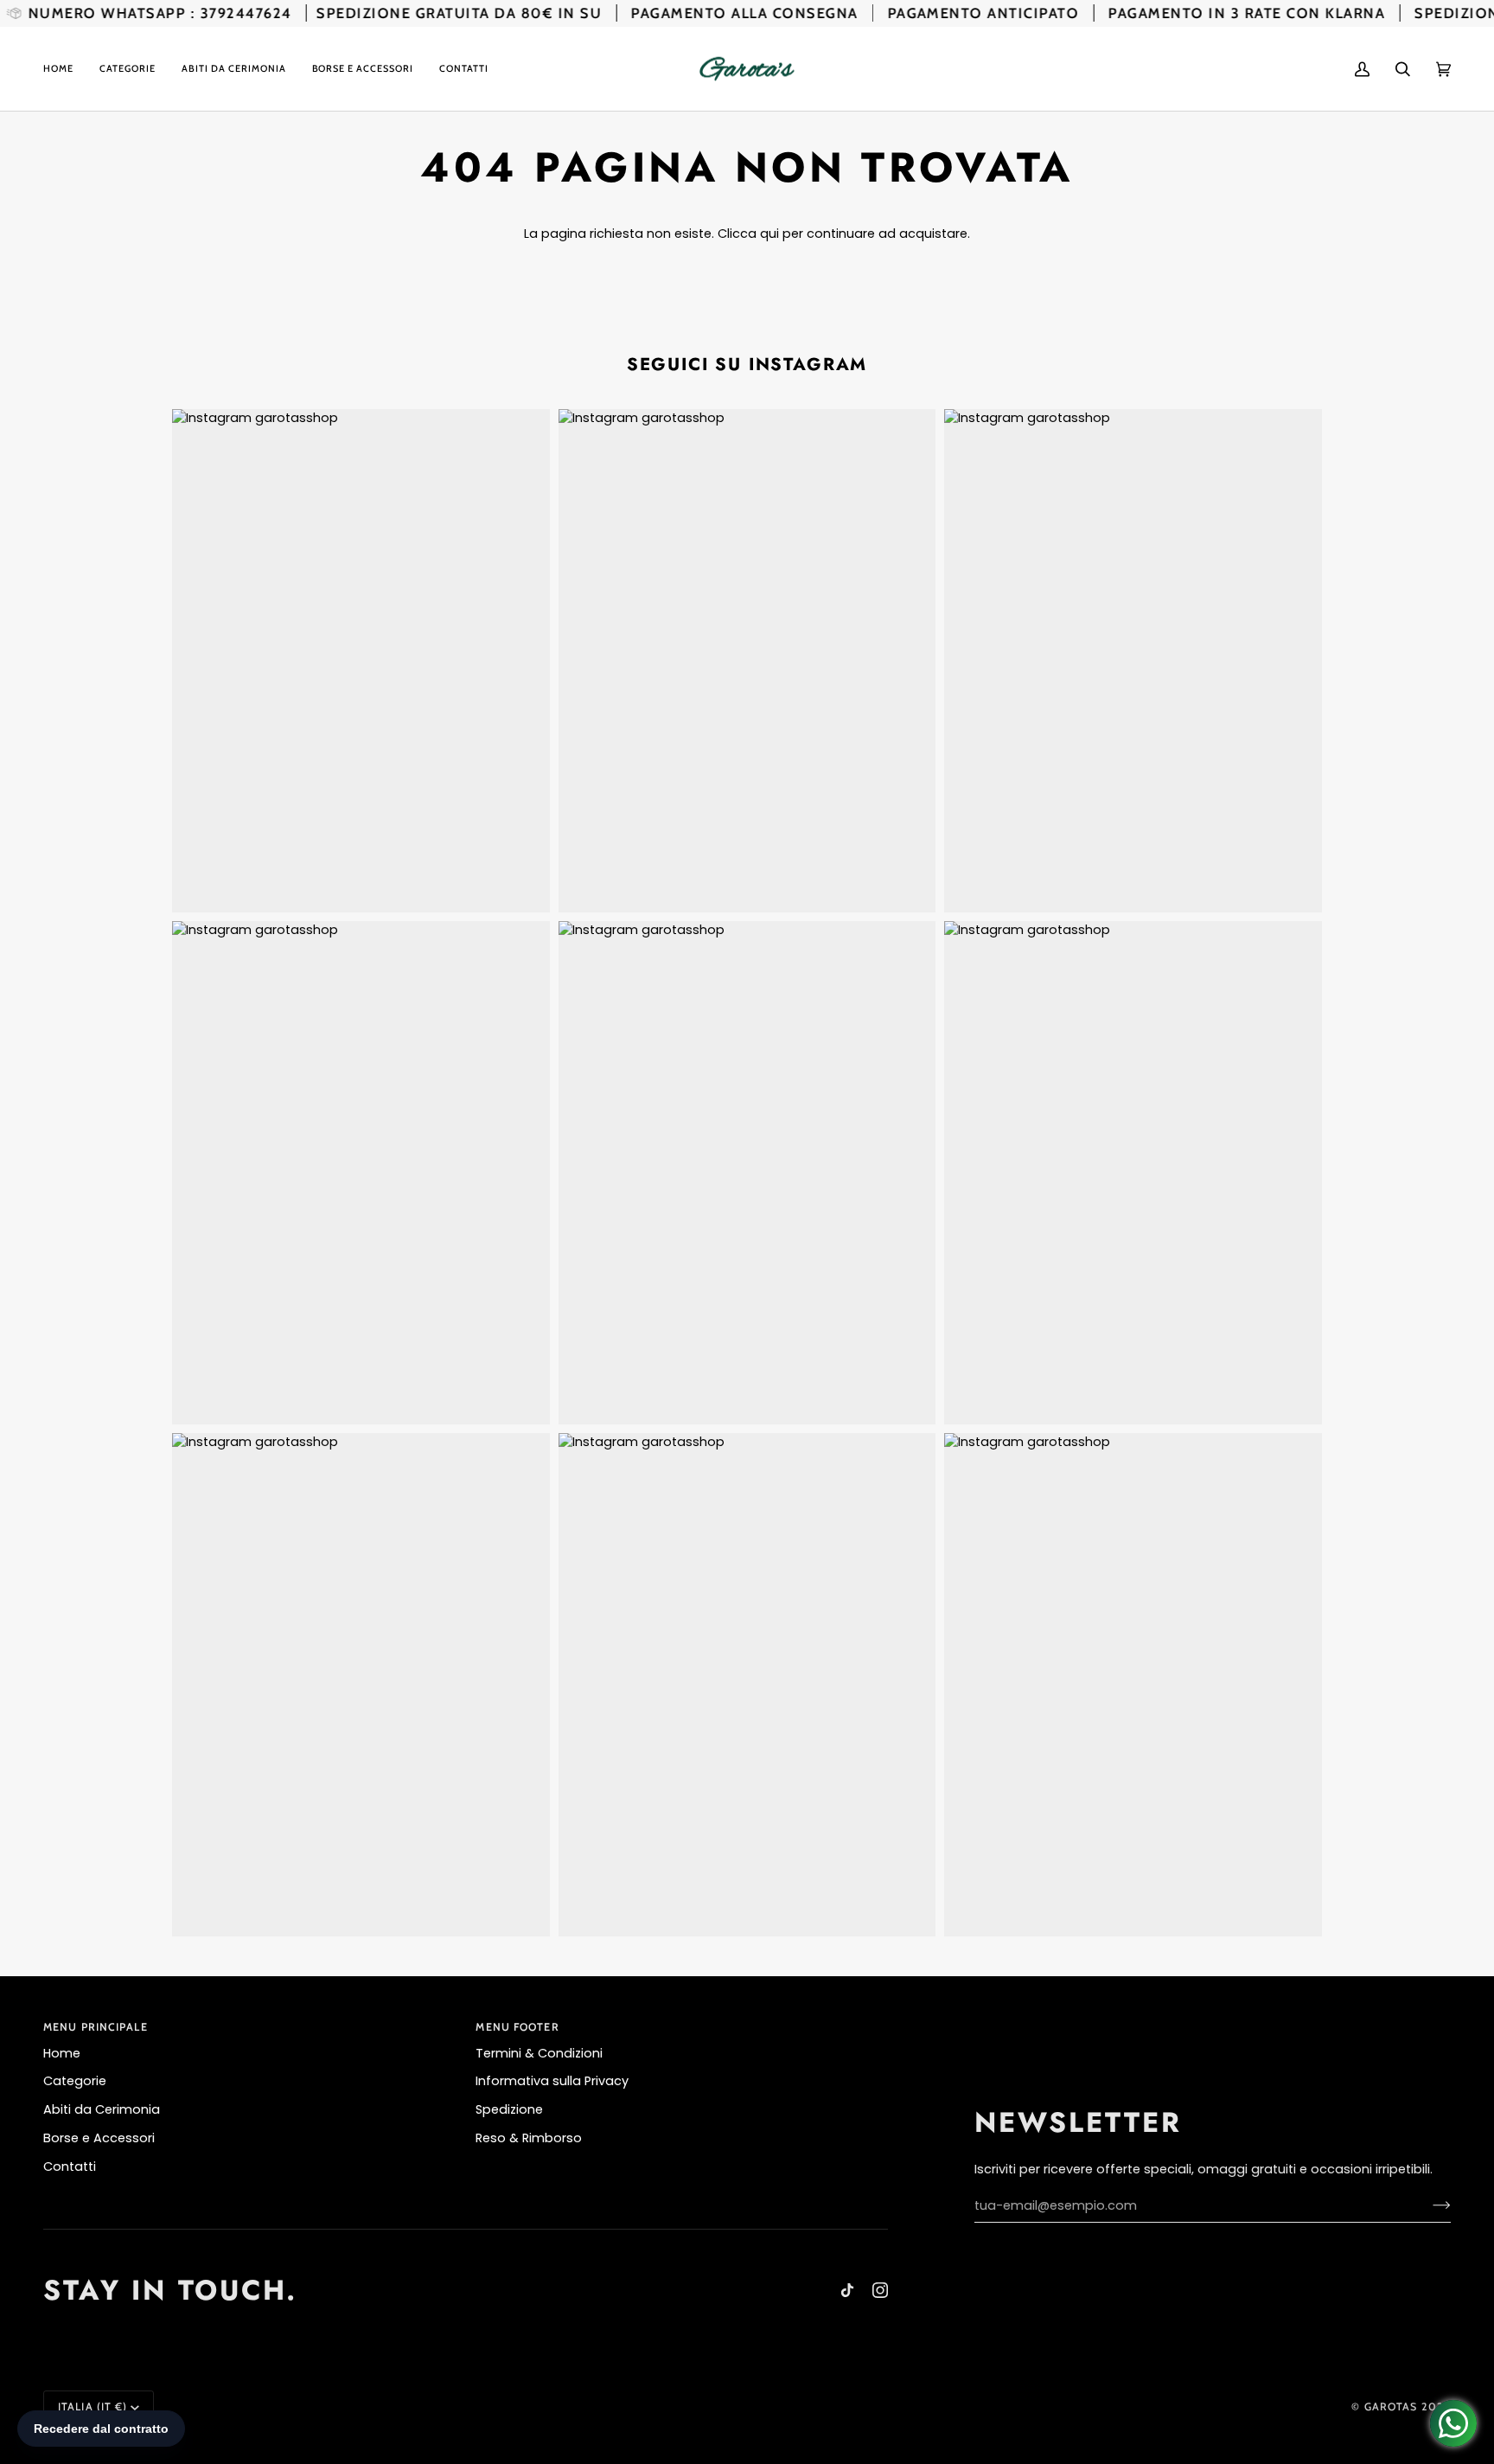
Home (62, 2053)
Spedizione (509, 2109)
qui (769, 234)
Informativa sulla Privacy (552, 2081)
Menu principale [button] (96, 2027)
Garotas (1391, 2406)
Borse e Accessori (99, 2138)
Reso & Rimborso (529, 2138)
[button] (128, 69)
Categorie (75, 2081)
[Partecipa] (1428, 2205)
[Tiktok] (847, 2290)
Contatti (70, 2166)
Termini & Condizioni (539, 2053)
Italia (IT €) (93, 2406)
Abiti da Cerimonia (102, 2109)
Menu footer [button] (517, 2027)
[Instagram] (880, 2290)
